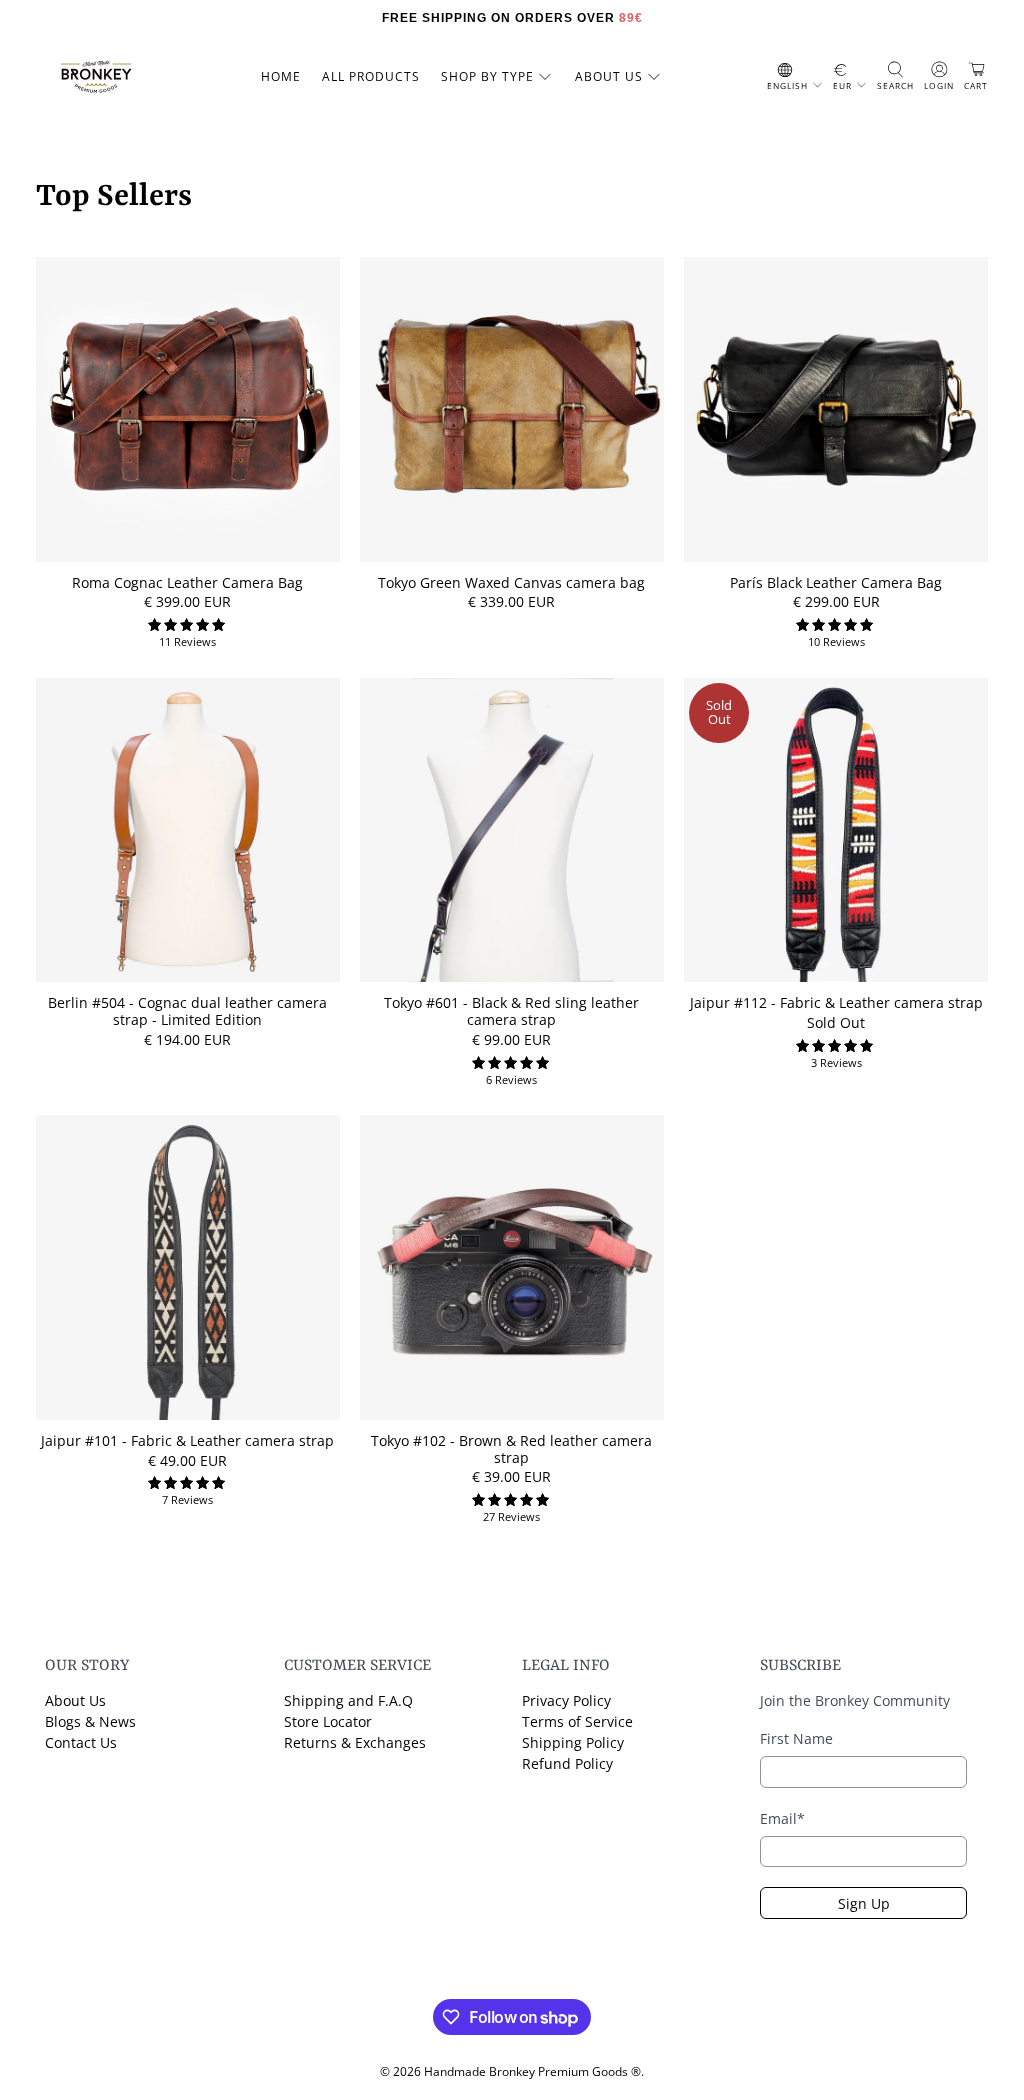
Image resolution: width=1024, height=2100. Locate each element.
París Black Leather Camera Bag (836, 582)
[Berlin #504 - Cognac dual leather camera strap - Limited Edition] (188, 830)
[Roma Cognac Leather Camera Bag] (188, 409)
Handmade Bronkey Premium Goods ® (532, 2071)
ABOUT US (609, 76)
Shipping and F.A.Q (348, 1700)
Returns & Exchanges (355, 1742)
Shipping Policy (573, 1742)
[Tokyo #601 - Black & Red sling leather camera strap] (512, 830)
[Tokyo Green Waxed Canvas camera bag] (512, 409)
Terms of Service (577, 1721)
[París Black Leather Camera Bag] (836, 409)
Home (281, 76)
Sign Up (864, 1903)
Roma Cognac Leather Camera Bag (187, 582)
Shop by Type (487, 76)
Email (782, 1818)
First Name (796, 1738)
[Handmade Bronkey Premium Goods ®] (96, 77)
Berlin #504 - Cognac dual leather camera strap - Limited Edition (187, 1011)
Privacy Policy (566, 1700)
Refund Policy (567, 1763)
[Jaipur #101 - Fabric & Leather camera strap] (188, 1267)
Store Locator (328, 1721)
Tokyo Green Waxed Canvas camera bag (511, 582)
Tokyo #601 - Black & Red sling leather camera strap (511, 1011)
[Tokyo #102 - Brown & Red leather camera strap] (512, 1267)
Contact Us (81, 1742)
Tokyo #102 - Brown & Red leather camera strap (511, 1449)
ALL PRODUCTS (371, 76)
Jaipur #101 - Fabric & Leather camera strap (187, 1440)
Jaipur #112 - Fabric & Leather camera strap (836, 1002)
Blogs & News (90, 1721)
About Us (75, 1700)
